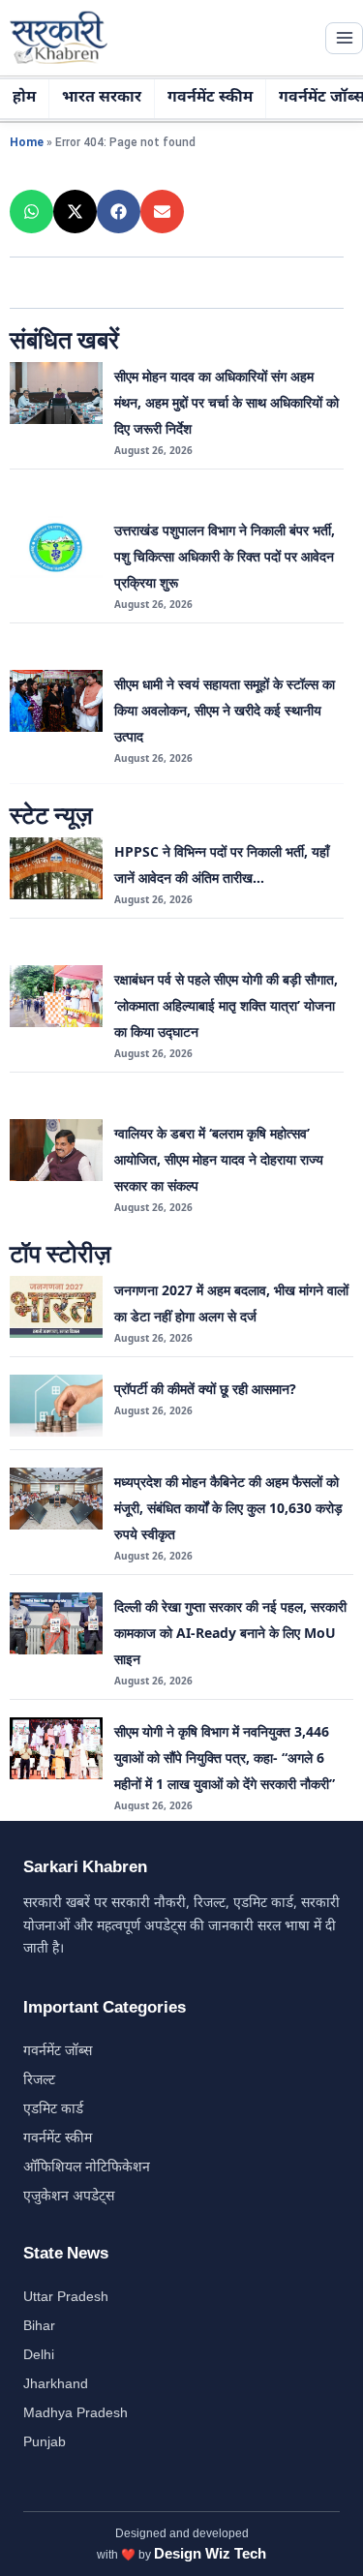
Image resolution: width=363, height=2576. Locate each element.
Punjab (45, 2443)
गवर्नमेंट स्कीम (210, 98)
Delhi (39, 2356)
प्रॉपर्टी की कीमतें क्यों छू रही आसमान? (205, 1389)
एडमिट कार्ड (53, 2110)
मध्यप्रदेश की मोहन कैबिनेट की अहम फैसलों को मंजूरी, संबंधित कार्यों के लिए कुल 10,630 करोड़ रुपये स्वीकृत (228, 1508)
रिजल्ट (39, 2081)
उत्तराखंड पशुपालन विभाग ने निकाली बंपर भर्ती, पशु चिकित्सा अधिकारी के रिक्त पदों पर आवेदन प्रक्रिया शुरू (225, 556)
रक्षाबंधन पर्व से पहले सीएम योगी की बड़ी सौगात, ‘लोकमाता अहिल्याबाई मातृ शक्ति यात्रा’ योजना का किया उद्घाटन (226, 1005)
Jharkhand (56, 2385)
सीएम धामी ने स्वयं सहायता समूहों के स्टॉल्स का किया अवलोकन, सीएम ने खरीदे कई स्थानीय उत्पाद (225, 710)
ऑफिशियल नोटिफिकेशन (87, 2168)
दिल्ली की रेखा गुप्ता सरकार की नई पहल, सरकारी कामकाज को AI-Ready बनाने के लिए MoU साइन (230, 1633)
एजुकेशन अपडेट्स (69, 2197)
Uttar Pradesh (66, 2298)
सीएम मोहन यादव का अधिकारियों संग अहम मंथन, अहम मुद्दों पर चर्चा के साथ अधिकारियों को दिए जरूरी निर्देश (227, 402)
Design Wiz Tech (210, 2555)
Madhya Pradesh (76, 2414)
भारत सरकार (102, 98)
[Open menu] (344, 38)
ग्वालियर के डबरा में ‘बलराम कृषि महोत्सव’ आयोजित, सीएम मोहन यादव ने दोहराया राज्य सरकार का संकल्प (219, 1159)
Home (27, 142)
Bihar (39, 2327)
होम (24, 98)
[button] (31, 212)
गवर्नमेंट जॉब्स (58, 2052)
